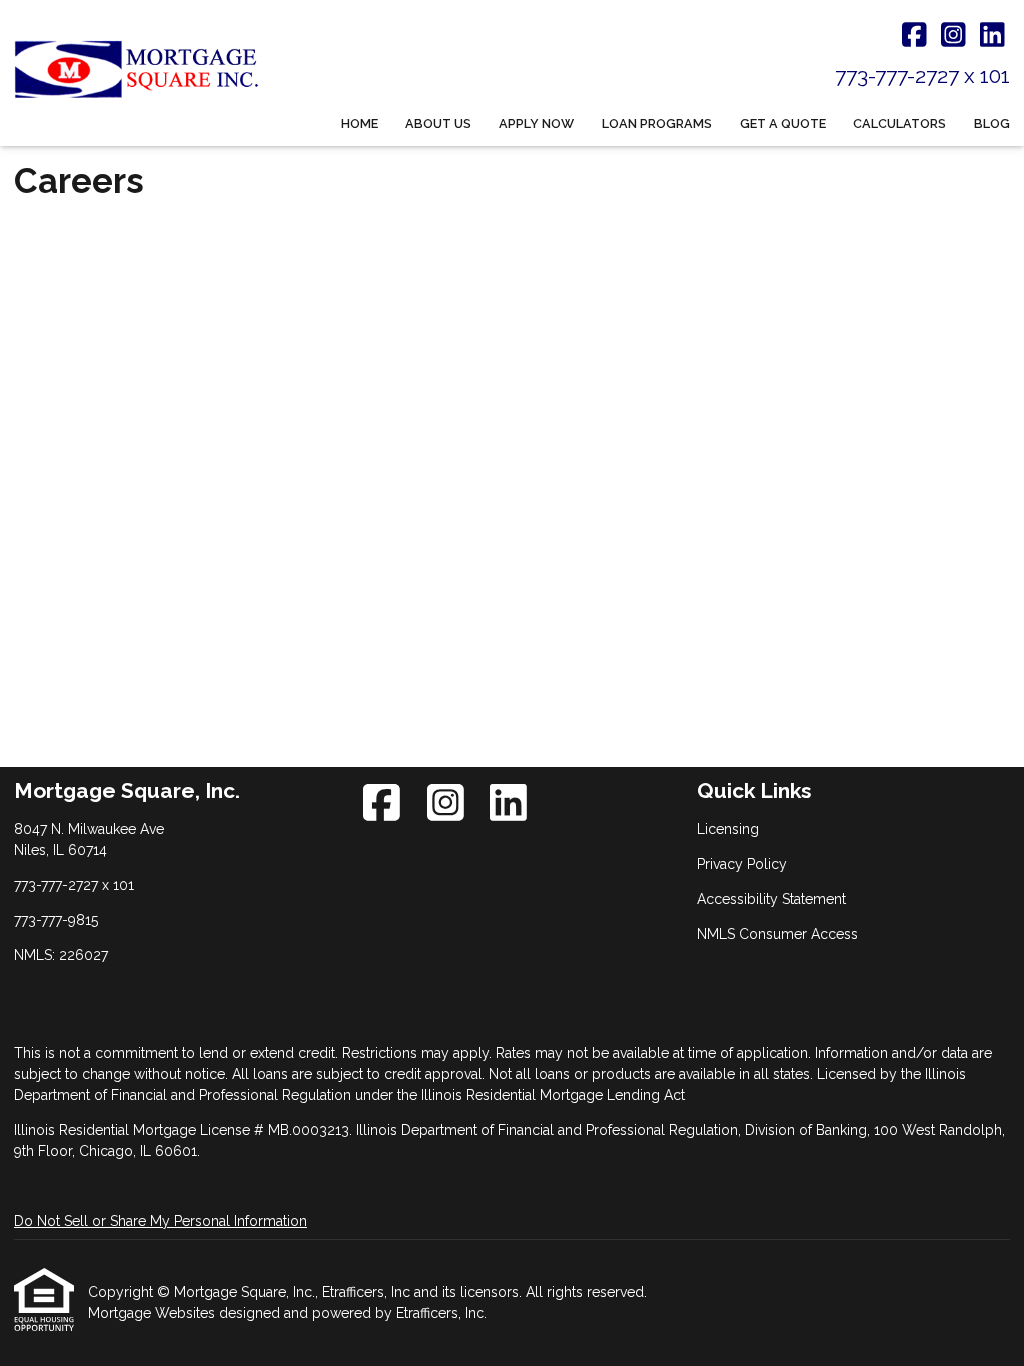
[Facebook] (914, 36)
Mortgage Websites (153, 1313)
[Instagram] (953, 36)
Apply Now (536, 123)
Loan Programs (657, 123)
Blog (992, 123)
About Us (438, 123)
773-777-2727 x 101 (922, 75)
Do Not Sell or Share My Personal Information (160, 1221)
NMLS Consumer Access (777, 934)
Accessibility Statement (771, 899)
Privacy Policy (742, 864)
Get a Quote (783, 123)
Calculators (899, 123)
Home (359, 123)
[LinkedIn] (992, 36)
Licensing (728, 829)
